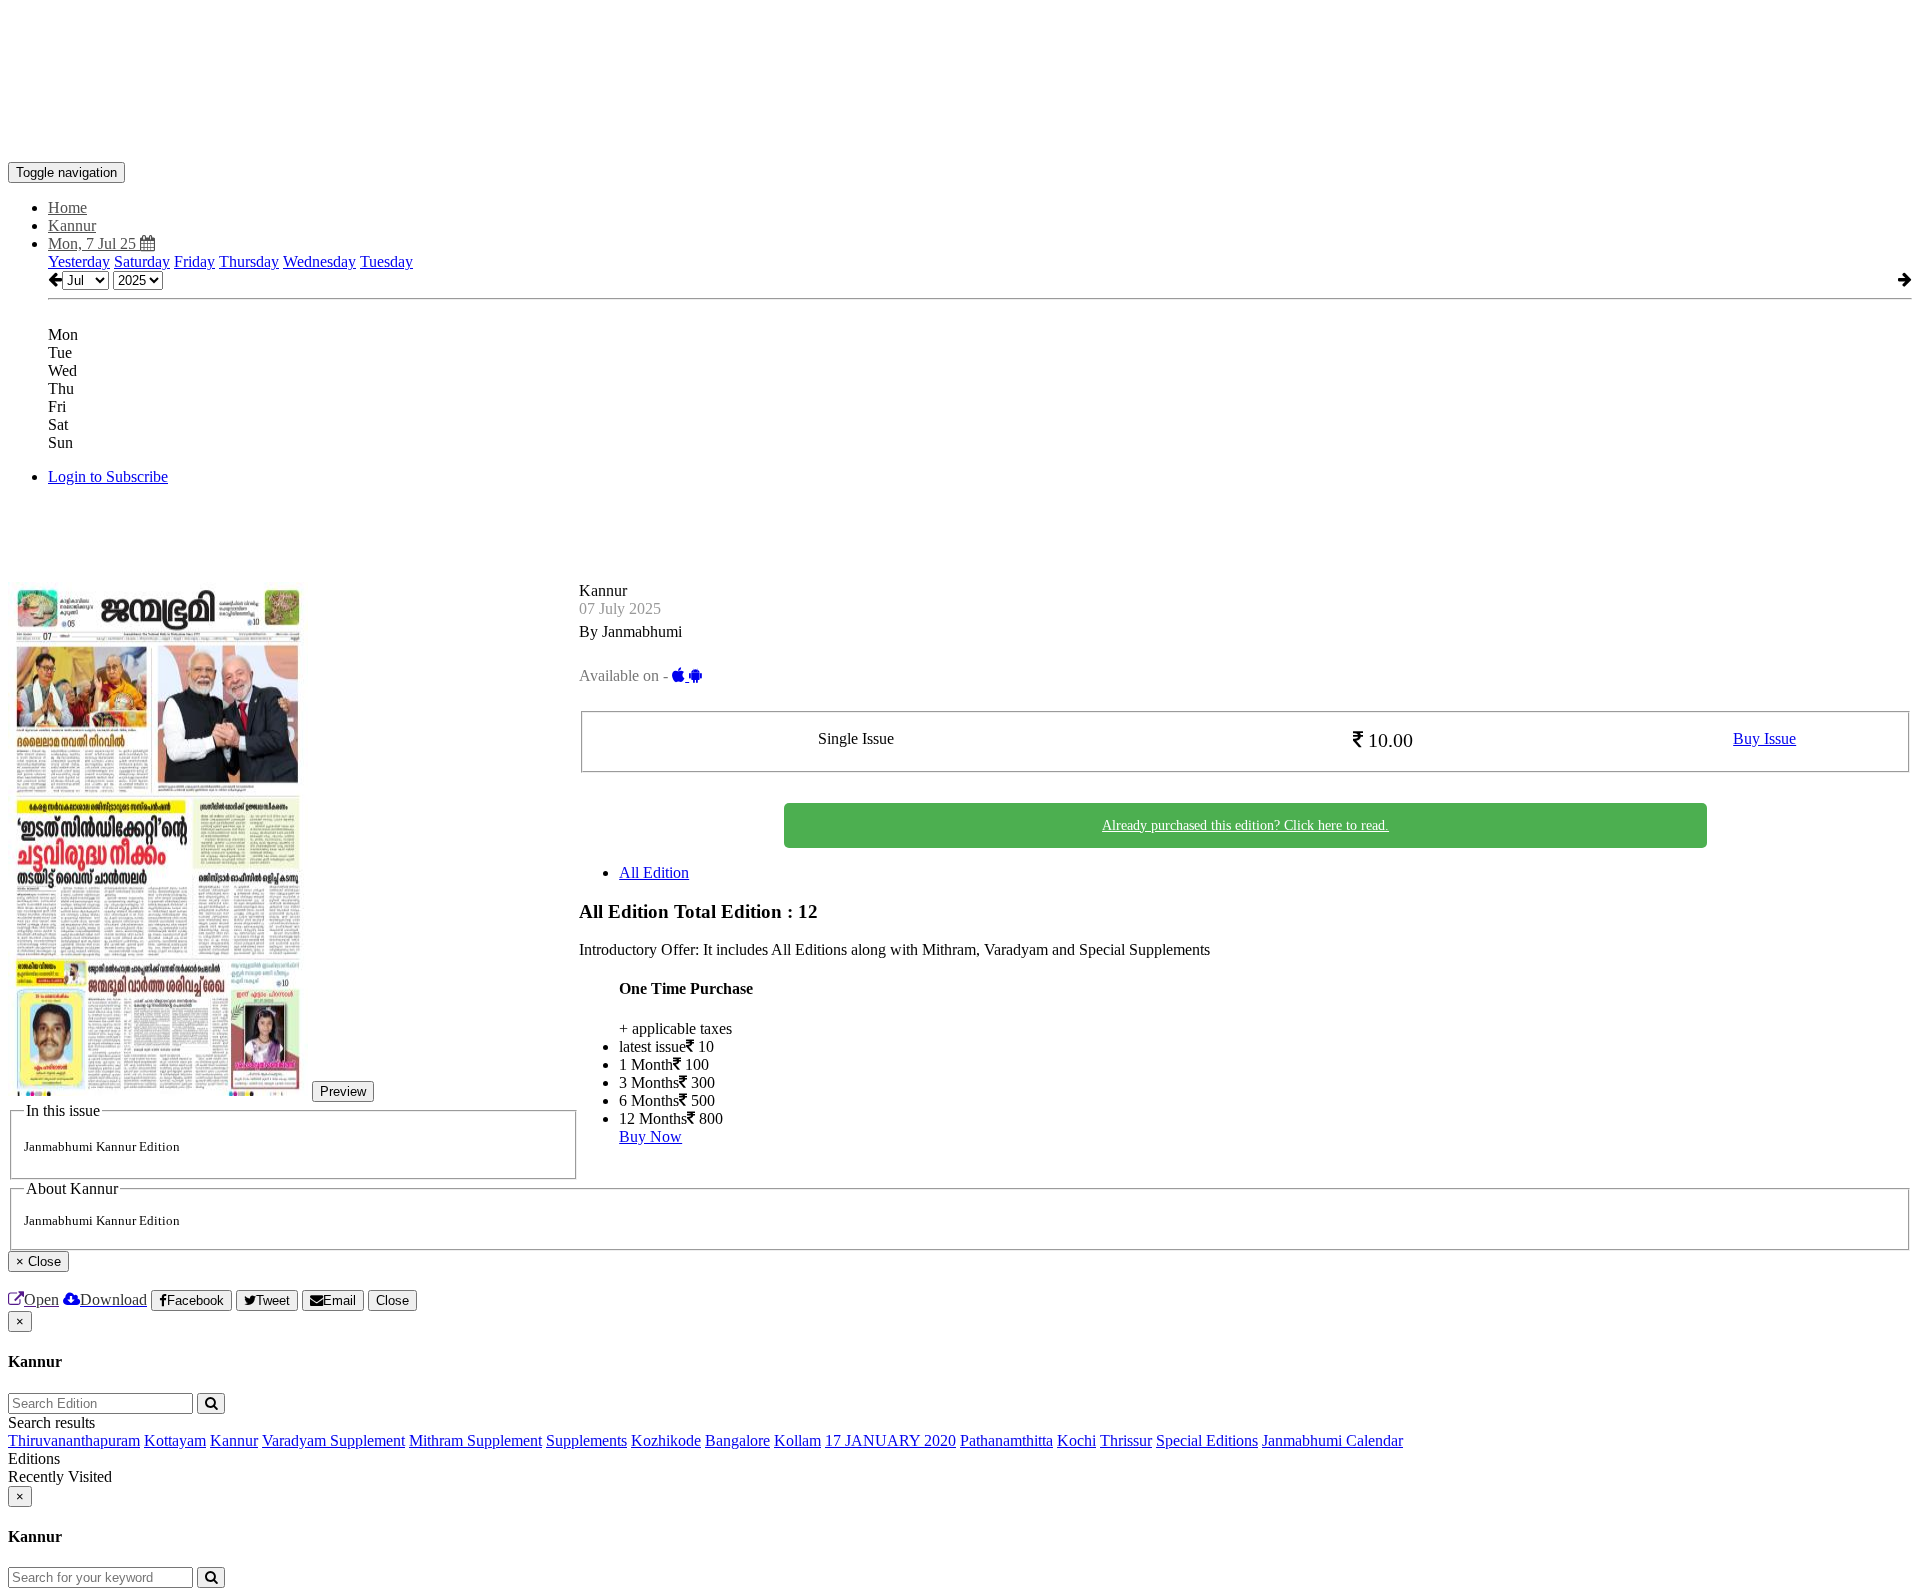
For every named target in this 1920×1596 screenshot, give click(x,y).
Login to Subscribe (108, 476)
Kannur (234, 1440)
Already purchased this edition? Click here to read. (1245, 825)
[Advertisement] (372, 53)
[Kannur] (960, 132)
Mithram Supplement (475, 1440)
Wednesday (319, 261)
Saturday (142, 261)
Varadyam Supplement (333, 1440)
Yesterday (79, 261)
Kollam (797, 1440)
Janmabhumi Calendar (1332, 1440)
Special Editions (1207, 1440)
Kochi (1076, 1440)
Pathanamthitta (1006, 1440)
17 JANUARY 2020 (890, 1440)
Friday (194, 261)
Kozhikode (666, 1440)
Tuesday (386, 261)
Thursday (249, 261)
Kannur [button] (72, 225)
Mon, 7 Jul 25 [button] (94, 243)
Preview (343, 1091)
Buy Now (650, 1136)
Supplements (586, 1440)
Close (392, 1300)
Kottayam (175, 1440)
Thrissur (1126, 1440)
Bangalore (737, 1440)
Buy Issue (1764, 738)
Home (67, 207)
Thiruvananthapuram (74, 1440)
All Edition (654, 872)
